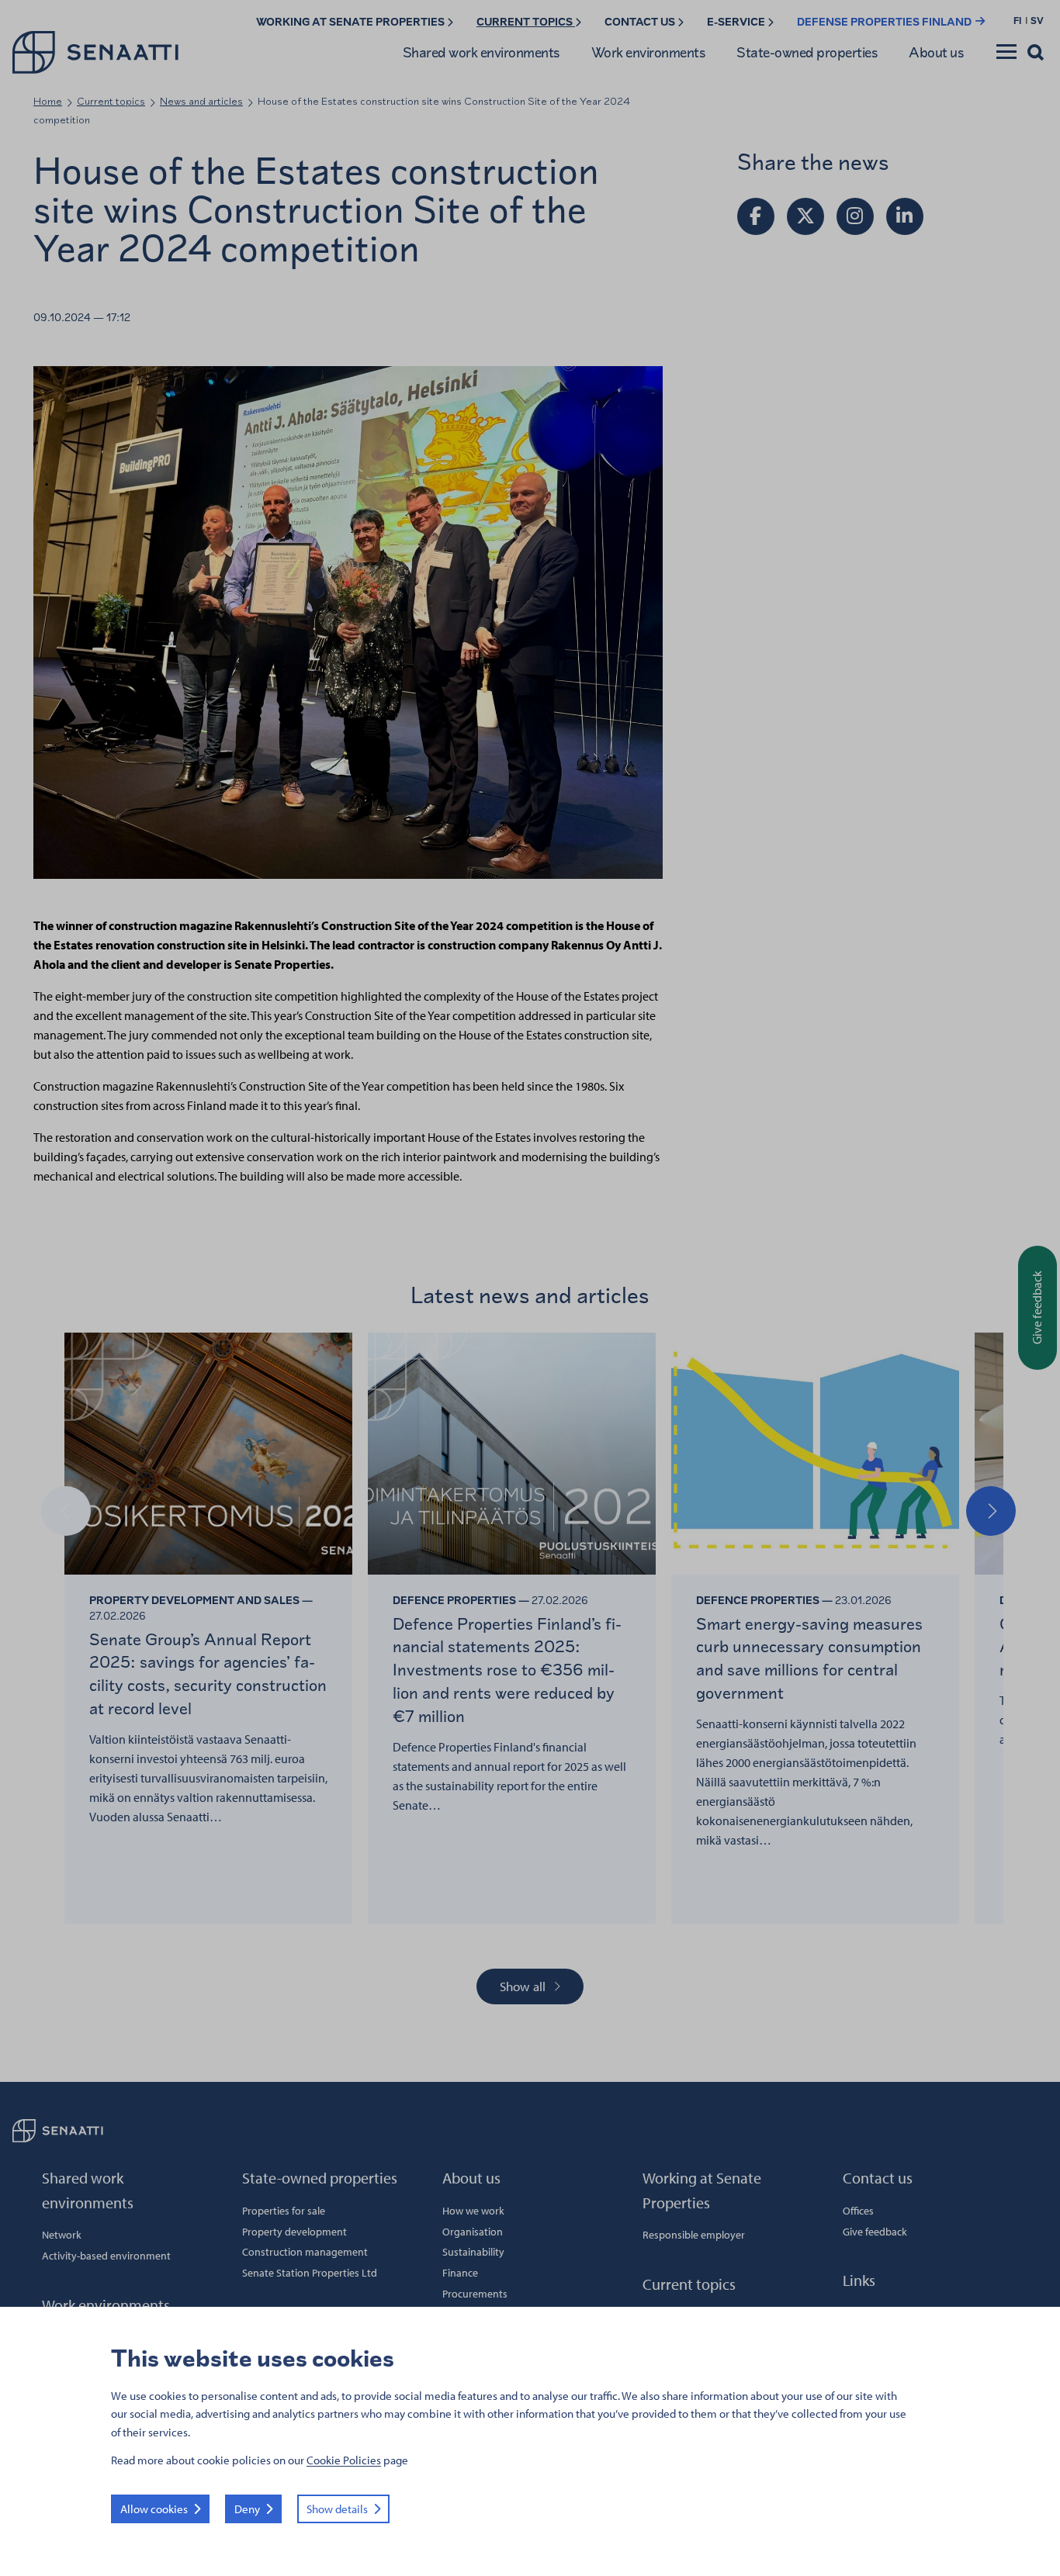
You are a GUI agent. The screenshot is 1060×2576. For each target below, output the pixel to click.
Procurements (475, 2294)
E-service (737, 22)
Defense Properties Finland (885, 22)
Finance (460, 2273)
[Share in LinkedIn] (905, 216)
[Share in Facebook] (756, 216)
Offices (858, 2211)
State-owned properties (807, 52)
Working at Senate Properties (352, 22)
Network (62, 2235)
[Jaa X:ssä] (805, 216)
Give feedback (875, 2232)
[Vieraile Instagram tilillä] (855, 216)
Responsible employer (694, 2235)
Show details (337, 2509)
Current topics (526, 22)
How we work (473, 2211)
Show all (523, 1986)
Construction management (305, 2252)
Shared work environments (482, 52)
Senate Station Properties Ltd (310, 2273)
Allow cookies (154, 2509)
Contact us (641, 22)
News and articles (201, 101)
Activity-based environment (106, 2256)
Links (859, 2280)
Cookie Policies (344, 2460)
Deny (247, 2509)
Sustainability (473, 2252)
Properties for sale (284, 2211)
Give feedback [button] (1037, 1307)
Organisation (473, 2232)
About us (936, 52)
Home (48, 101)
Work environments (649, 52)
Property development (294, 2232)
